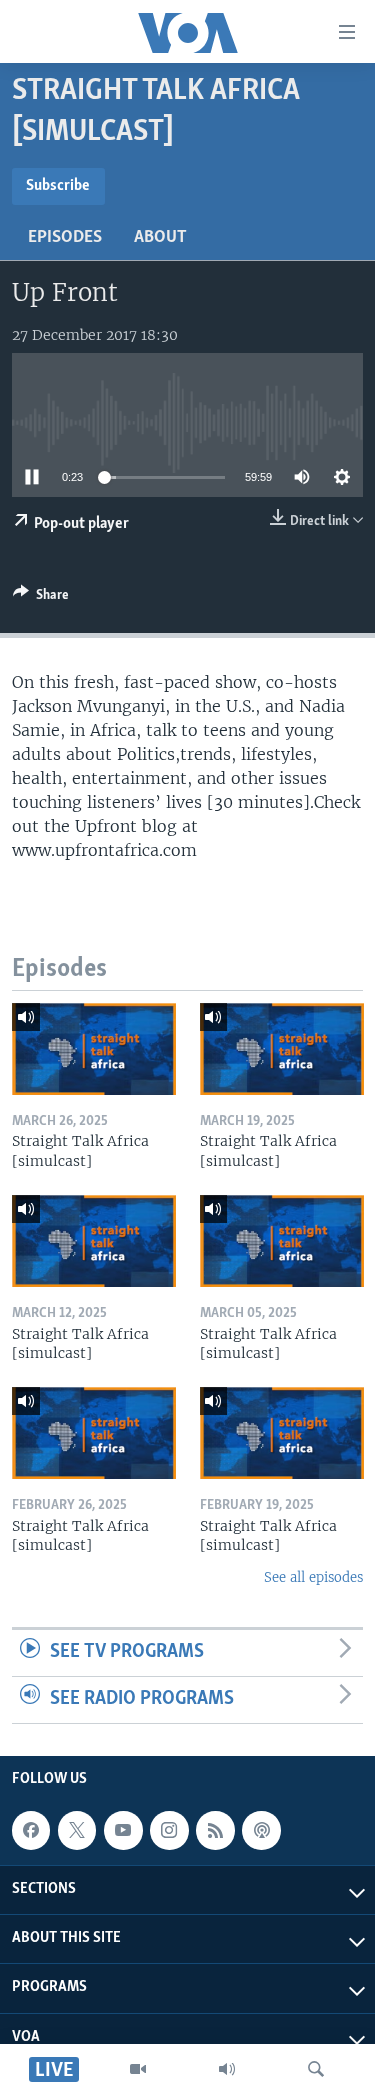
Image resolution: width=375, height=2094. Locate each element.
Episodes (65, 238)
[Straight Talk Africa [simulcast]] (94, 1049)
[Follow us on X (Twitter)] (77, 1830)
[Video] (138, 2069)
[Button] (41, 598)
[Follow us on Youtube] (123, 1830)
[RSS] (215, 1830)
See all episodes (313, 1577)
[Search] (316, 2069)
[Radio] (227, 2069)
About (160, 238)
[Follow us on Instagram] (169, 1830)
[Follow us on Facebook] (31, 1830)
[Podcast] (261, 1830)
